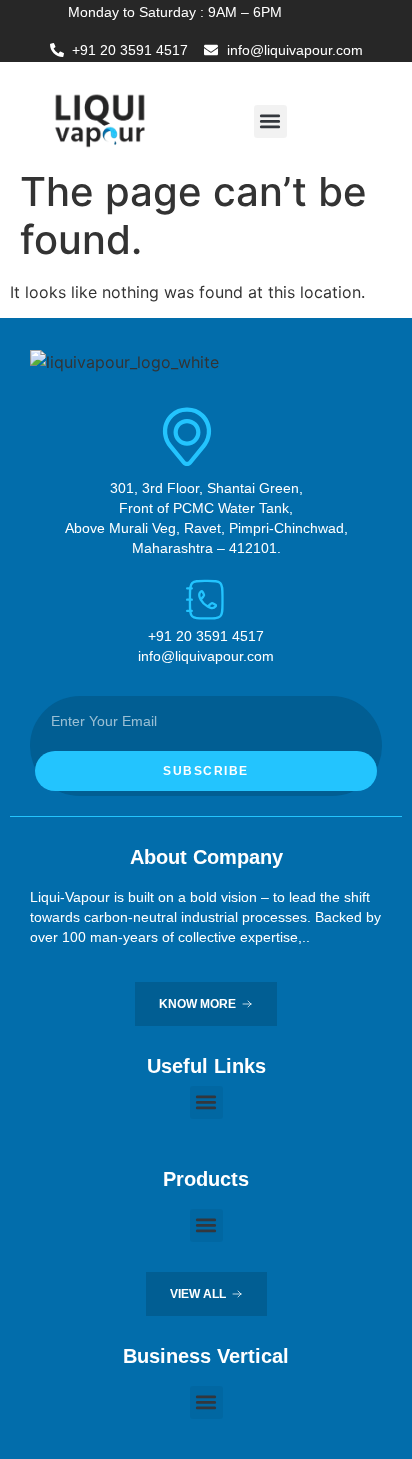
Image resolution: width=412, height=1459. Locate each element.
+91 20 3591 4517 (130, 50)
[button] (270, 121)
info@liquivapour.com (295, 50)
